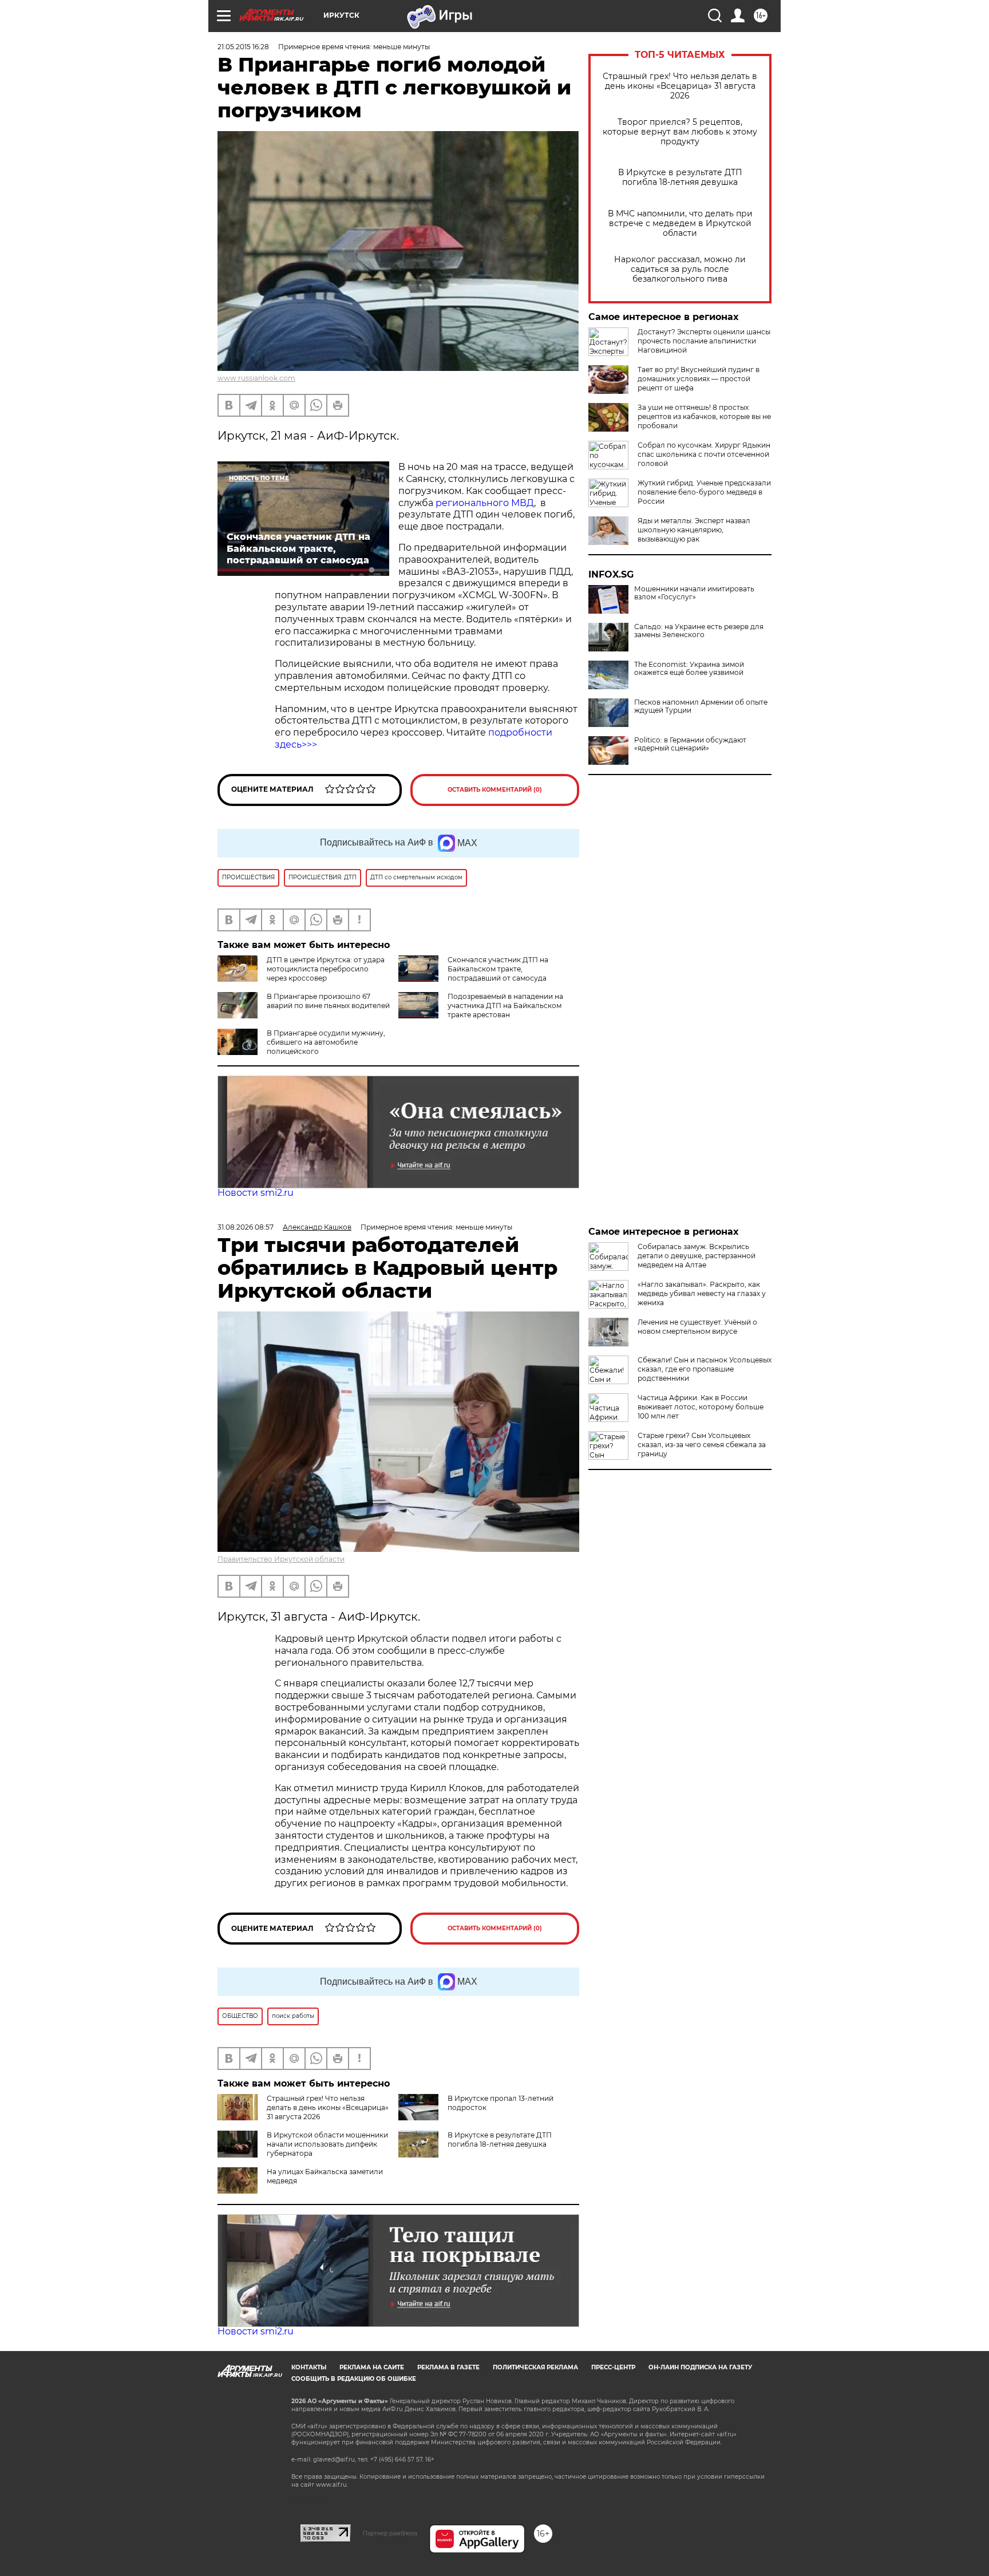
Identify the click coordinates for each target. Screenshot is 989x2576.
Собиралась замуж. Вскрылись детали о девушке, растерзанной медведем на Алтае (697, 1256)
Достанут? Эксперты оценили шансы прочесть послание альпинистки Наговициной (704, 341)
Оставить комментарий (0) (495, 790)
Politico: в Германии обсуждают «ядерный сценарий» (690, 744)
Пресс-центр (613, 2367)
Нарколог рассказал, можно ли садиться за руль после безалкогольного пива (680, 269)
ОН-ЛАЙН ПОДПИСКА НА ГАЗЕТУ (700, 2367)
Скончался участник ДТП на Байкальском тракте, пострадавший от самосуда (498, 969)
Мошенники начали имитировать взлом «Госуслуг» (694, 593)
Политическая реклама (535, 2367)
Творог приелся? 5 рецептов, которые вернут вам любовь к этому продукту (680, 132)
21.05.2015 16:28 (243, 47)
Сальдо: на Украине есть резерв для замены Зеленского (699, 631)
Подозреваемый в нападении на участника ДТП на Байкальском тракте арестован (505, 1005)
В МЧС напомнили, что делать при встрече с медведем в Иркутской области (680, 224)
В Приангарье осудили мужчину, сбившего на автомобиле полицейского (326, 1042)
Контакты (309, 2367)
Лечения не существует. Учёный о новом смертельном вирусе (697, 1327)
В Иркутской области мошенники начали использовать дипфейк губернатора (327, 2144)
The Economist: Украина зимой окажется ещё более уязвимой (689, 669)
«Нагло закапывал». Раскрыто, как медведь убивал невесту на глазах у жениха (702, 1293)
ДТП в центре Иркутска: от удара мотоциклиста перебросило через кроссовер (326, 969)
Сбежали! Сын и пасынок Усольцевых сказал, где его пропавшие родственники (705, 1369)
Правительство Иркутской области (281, 1559)
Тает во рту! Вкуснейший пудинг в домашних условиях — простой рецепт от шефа (699, 379)
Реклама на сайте (372, 2367)
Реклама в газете (448, 2367)
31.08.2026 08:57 (246, 1227)
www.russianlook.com (256, 378)
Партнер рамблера (390, 2533)
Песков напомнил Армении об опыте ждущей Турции (701, 706)
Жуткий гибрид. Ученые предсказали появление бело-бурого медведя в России (704, 492)
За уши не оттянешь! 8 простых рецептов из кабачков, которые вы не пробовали (704, 416)
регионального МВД (484, 503)
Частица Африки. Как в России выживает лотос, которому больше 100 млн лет (701, 1407)
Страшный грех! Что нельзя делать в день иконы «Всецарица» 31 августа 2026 (680, 86)
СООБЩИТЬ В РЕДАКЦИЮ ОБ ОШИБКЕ (354, 2379)
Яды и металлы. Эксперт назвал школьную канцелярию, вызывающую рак (694, 530)
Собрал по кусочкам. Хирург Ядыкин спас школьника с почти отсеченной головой (704, 454)
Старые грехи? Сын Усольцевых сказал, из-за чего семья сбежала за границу (702, 1445)
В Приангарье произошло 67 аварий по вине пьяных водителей (328, 1001)
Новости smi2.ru (256, 1193)
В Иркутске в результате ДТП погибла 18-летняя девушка (680, 177)
